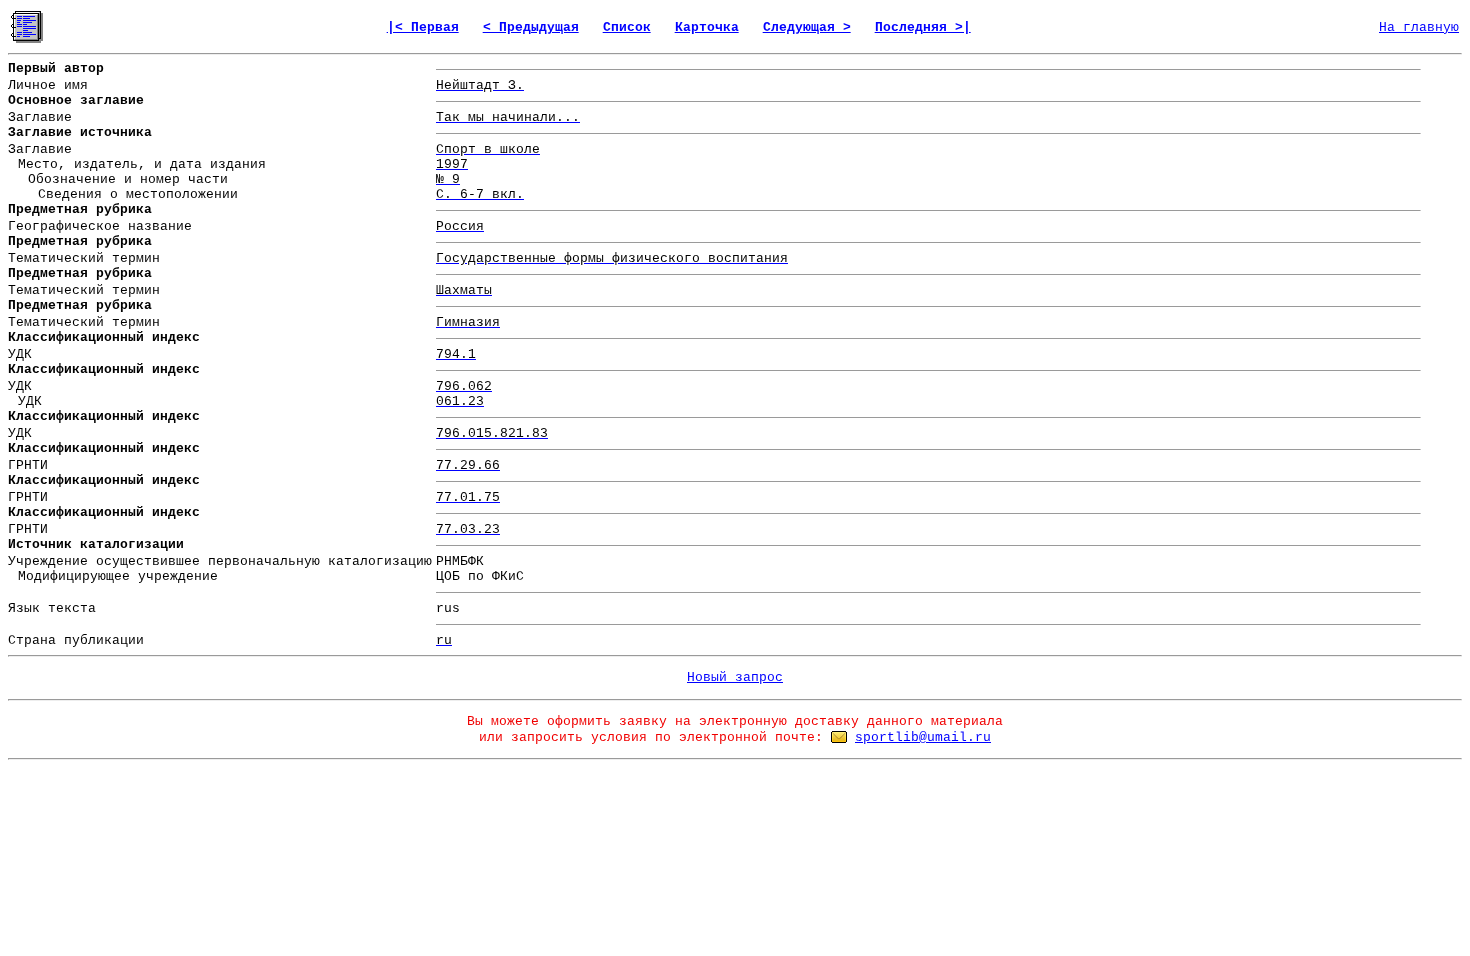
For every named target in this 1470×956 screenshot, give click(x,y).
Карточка (707, 27)
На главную (1419, 27)
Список (627, 27)
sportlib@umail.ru (923, 737)
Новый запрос (735, 677)
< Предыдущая (531, 27)
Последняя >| (923, 27)
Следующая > (807, 27)
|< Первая (423, 27)
